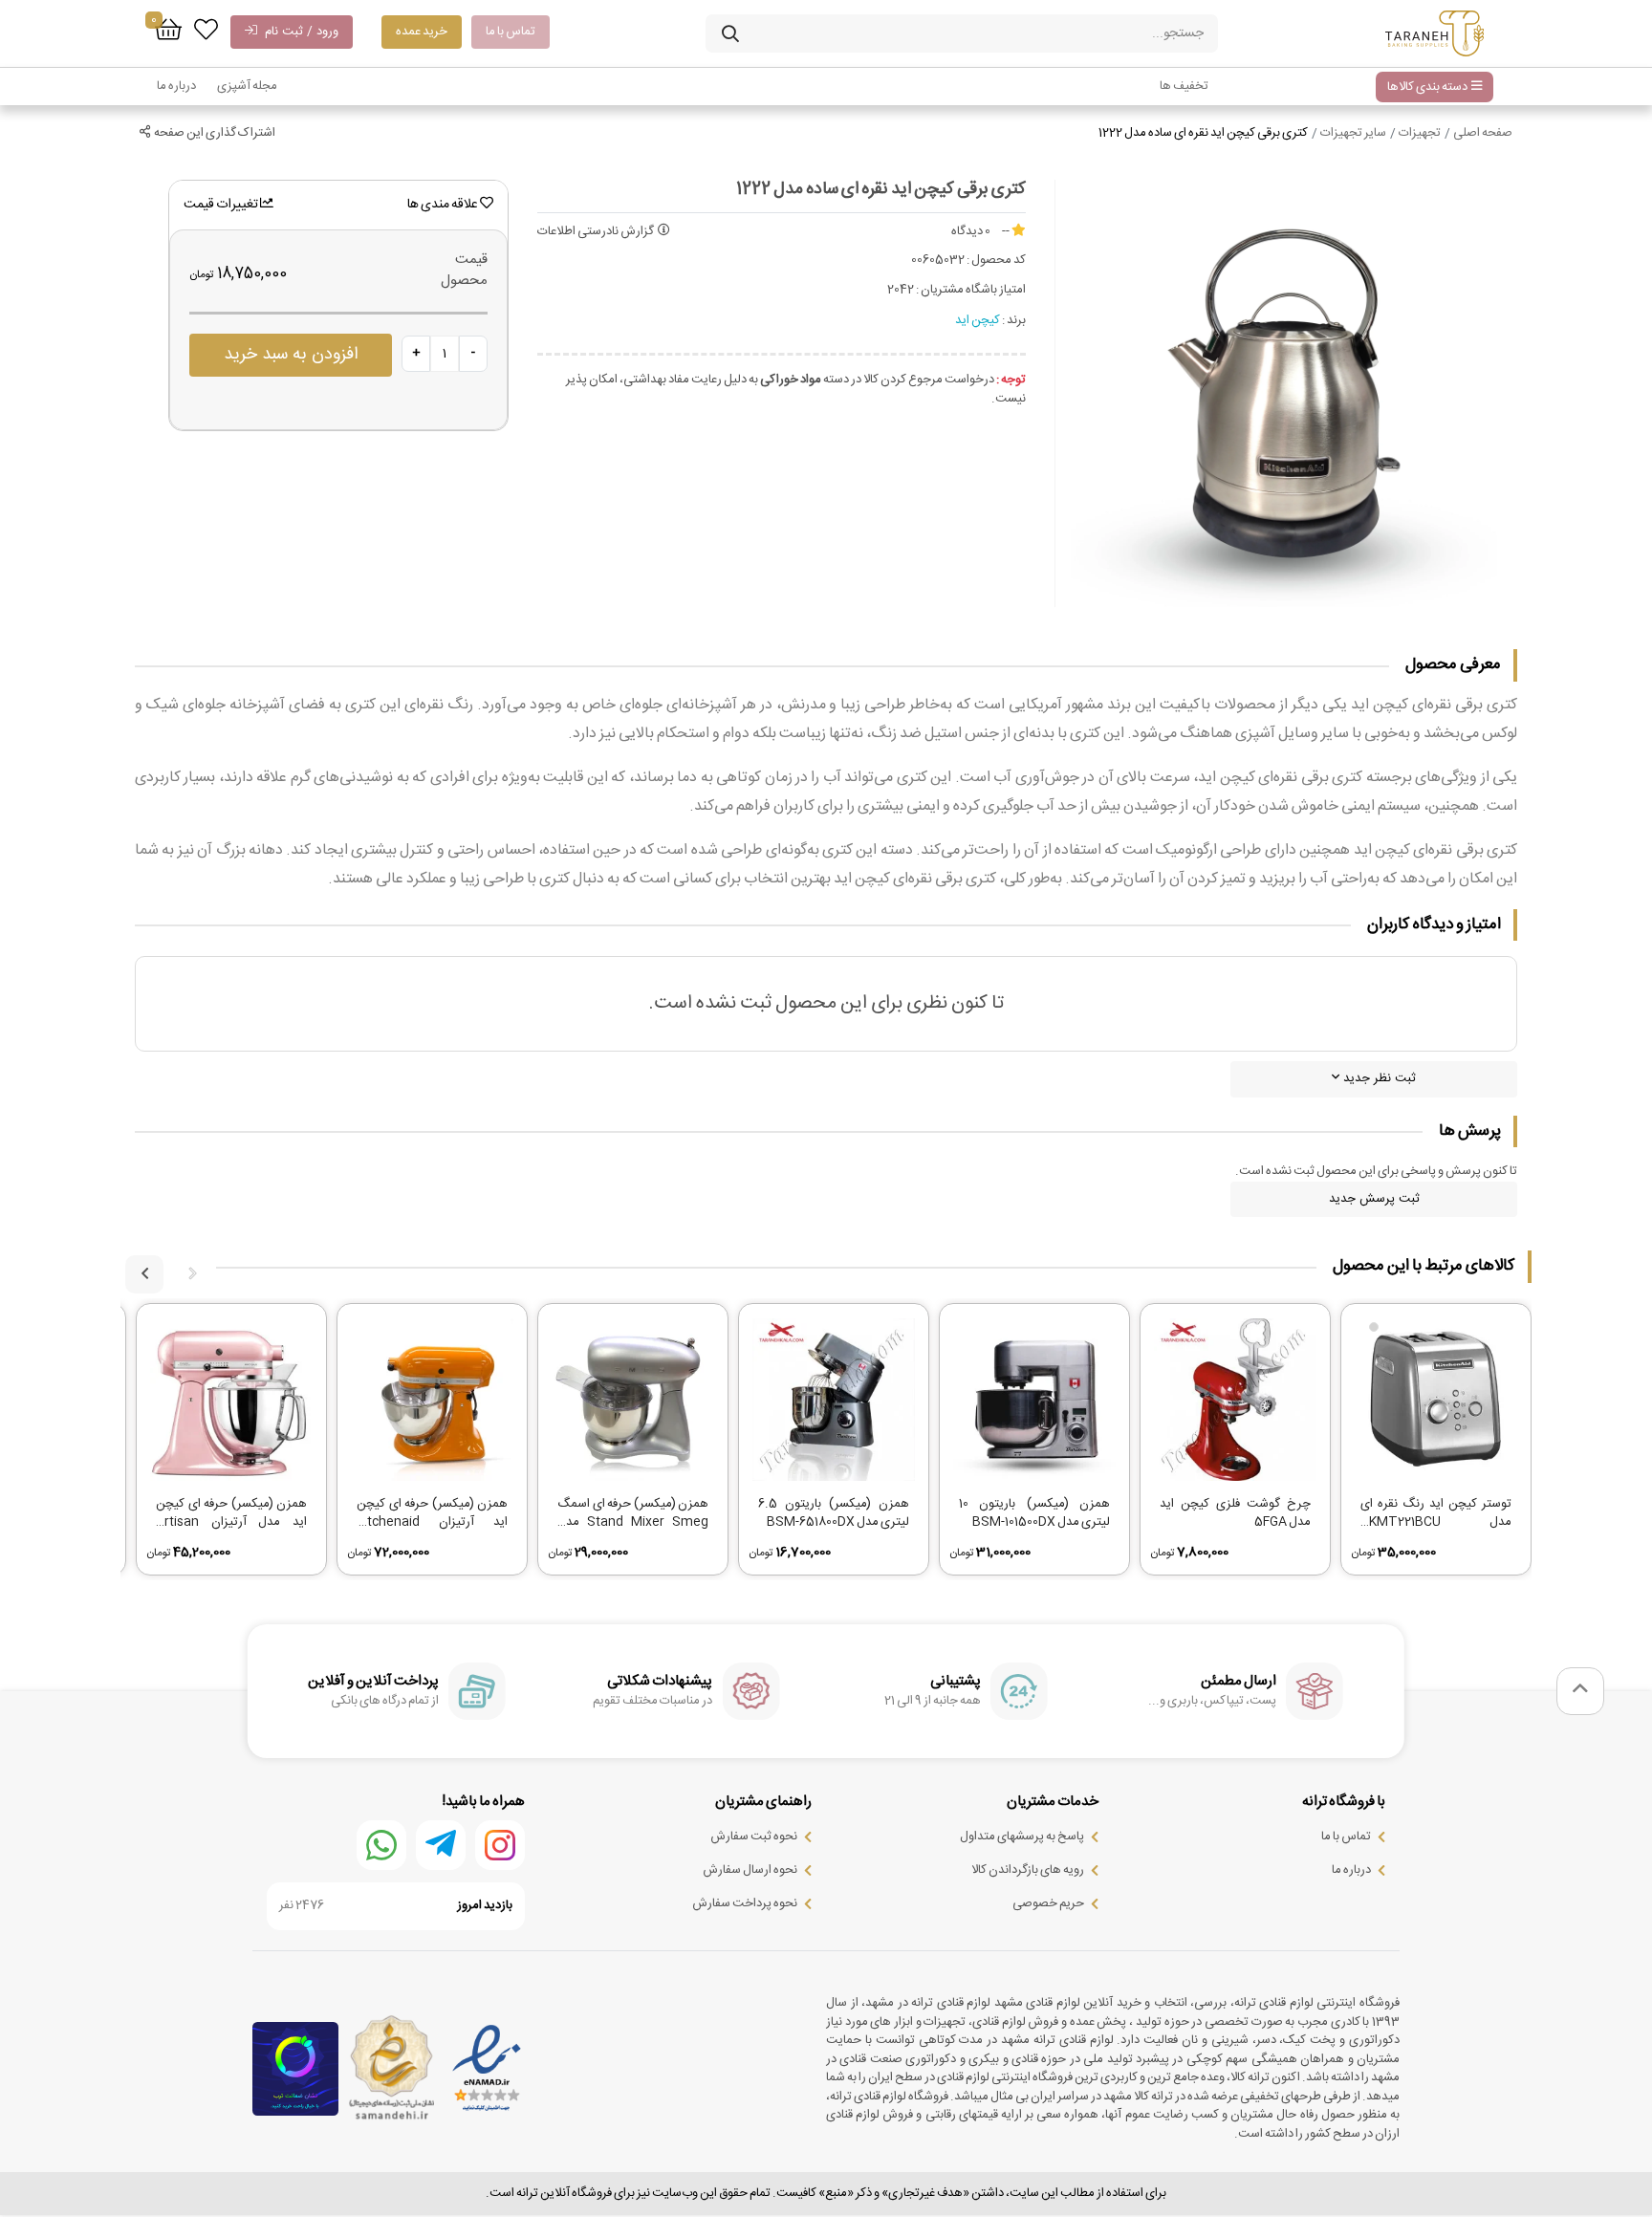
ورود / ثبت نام (298, 32)
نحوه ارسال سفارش (750, 1870)
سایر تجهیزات (1353, 133)
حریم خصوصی (1048, 1903)
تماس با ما (511, 32)
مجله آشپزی (247, 86)
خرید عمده (422, 32)
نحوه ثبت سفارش (754, 1837)
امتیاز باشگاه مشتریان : (971, 291)
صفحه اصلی (1483, 133)
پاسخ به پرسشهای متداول (1022, 1837)
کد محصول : (996, 261)
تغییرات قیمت (222, 205)
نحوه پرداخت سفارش (745, 1903)
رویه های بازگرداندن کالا (1028, 1870)
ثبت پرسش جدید (1374, 1199)
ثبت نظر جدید (1378, 1078)
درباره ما (176, 86)
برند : (1014, 321)
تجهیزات (1420, 133)
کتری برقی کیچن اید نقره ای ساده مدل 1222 (1203, 133)
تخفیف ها (1184, 86)
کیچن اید (978, 320)
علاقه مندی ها (444, 205)
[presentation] (192, 1274)
